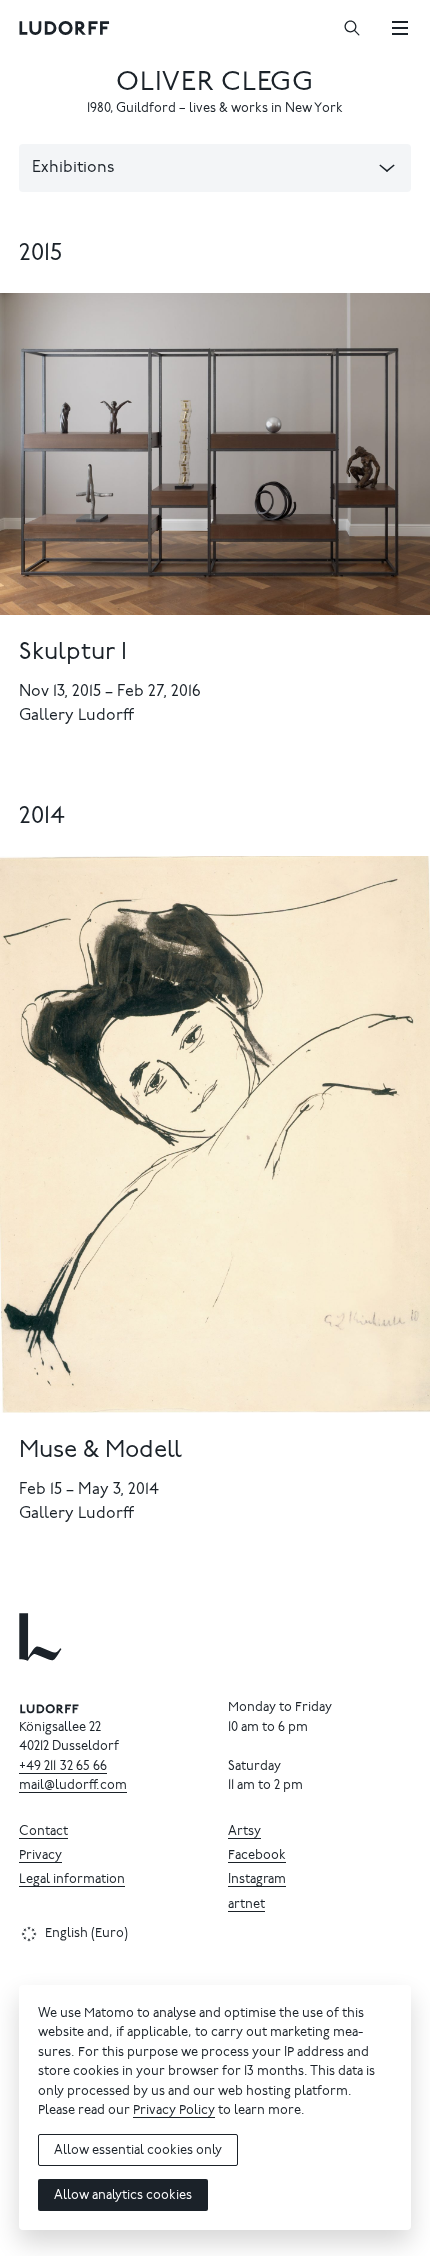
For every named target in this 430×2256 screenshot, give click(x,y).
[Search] (352, 28)
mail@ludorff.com (73, 1786)
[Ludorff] (65, 28)
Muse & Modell (100, 1451)
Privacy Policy (174, 2111)
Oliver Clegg (214, 83)
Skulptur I (73, 653)
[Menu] (400, 28)
